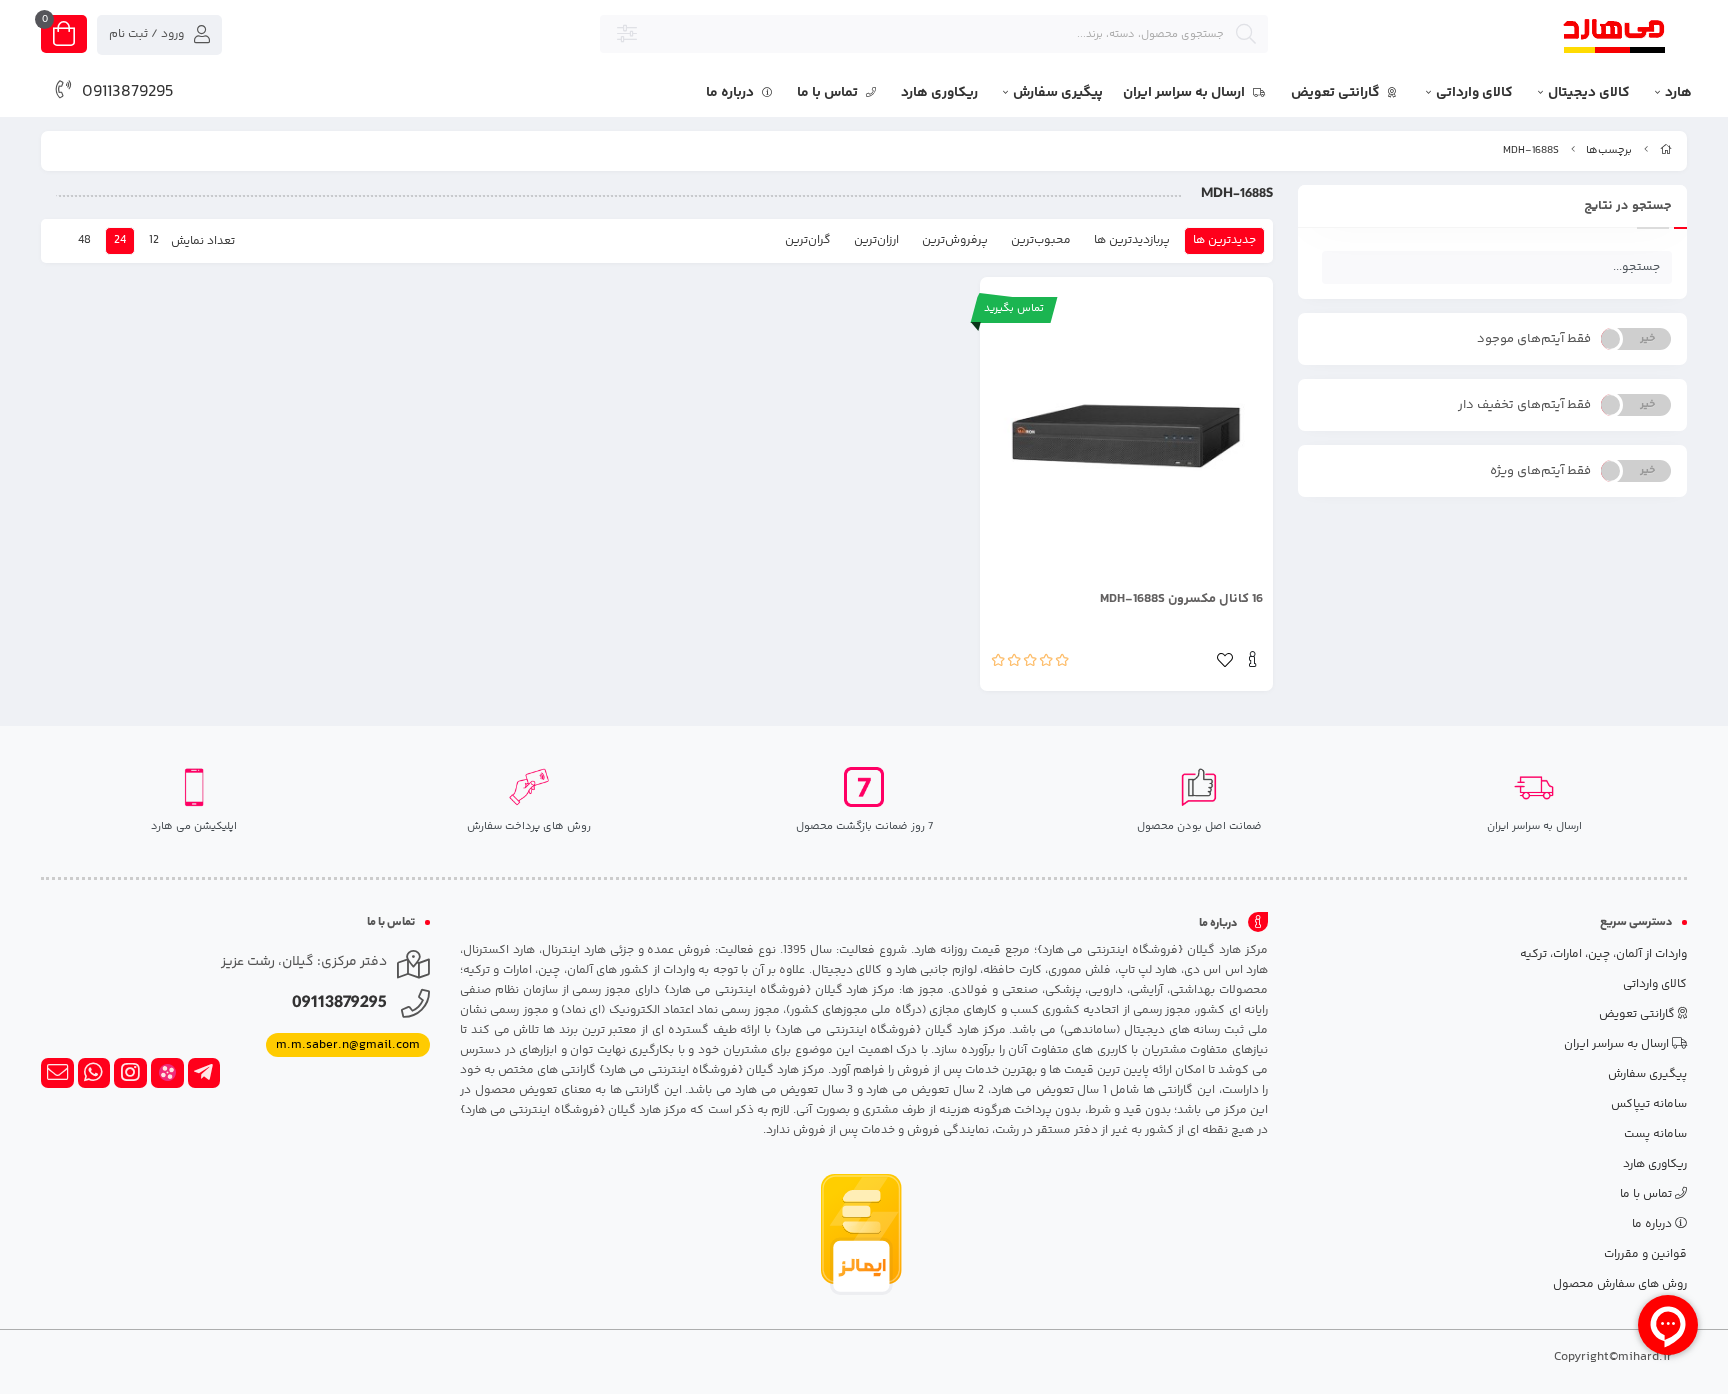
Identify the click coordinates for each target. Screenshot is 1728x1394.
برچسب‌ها (1609, 150)
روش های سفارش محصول (1620, 1284)
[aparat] (167, 1073)
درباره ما (731, 93)
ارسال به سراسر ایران (1185, 93)
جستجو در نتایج (1628, 206)
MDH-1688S (1531, 150)
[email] (57, 1073)
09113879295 (128, 92)
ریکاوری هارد (939, 93)
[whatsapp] (94, 1073)
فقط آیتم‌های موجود (1534, 339)
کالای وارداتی (1474, 93)
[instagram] (130, 1073)
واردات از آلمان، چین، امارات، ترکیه (1603, 954)
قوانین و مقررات (1645, 1254)
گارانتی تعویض (1337, 93)
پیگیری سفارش (1058, 93)
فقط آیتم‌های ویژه (1540, 471)
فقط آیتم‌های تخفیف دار (1524, 405)
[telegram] (204, 1073)
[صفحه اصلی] (1666, 150)
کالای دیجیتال (1589, 93)
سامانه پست (1655, 1134)
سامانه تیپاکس (1649, 1104)
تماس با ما (829, 93)
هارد (1678, 93)
